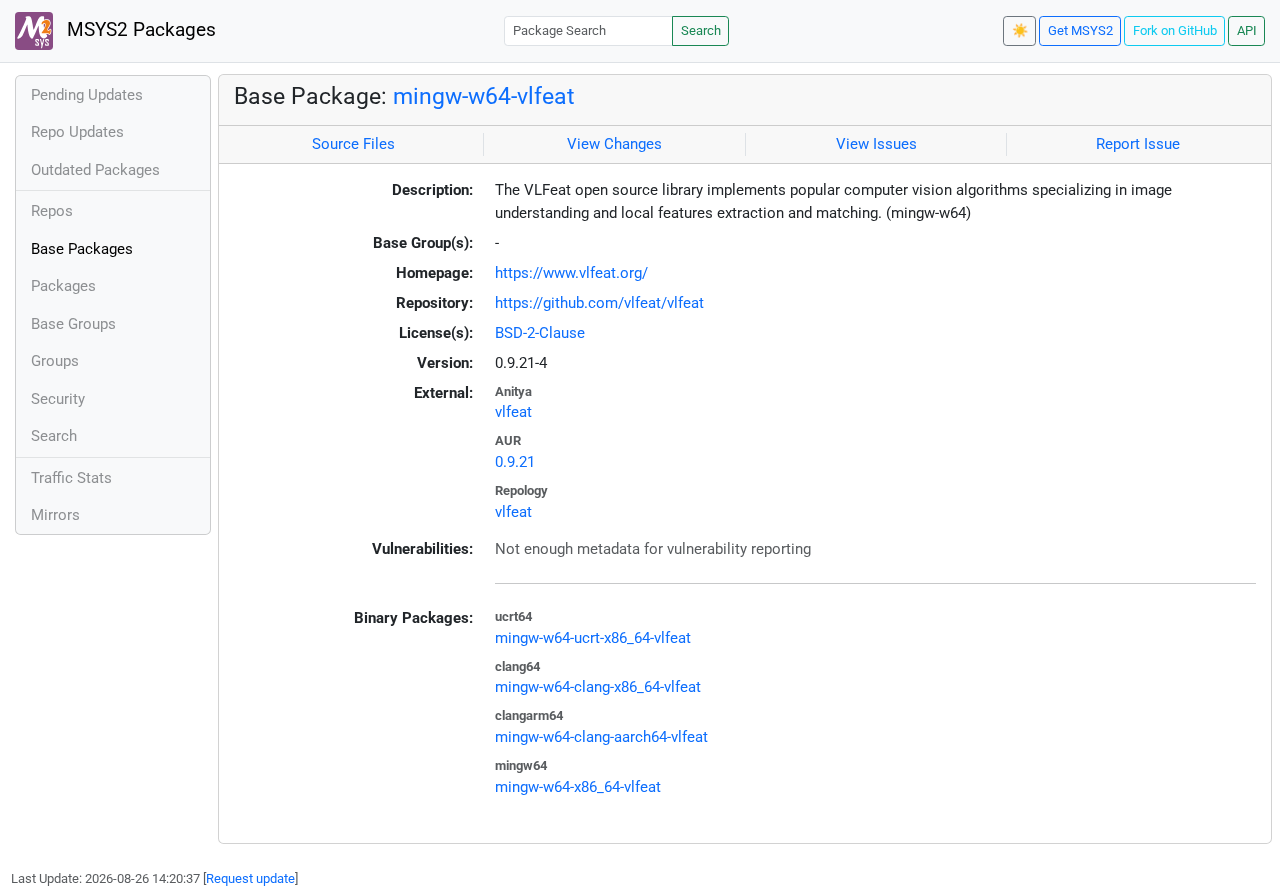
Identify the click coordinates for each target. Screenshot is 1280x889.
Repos (52, 211)
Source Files (353, 144)
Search (701, 30)
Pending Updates (87, 95)
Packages (63, 286)
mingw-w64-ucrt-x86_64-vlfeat (593, 638)
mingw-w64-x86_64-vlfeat (578, 787)
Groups (55, 361)
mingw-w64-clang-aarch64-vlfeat (601, 737)
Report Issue (1138, 144)
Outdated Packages (95, 170)
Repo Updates (77, 132)
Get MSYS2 (1080, 30)
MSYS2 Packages (139, 30)
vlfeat (513, 412)
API (1247, 30)
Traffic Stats (71, 478)
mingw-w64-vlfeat (484, 96)
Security (58, 399)
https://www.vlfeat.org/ (571, 273)
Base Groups (73, 324)
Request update (250, 878)
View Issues (876, 144)
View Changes (614, 144)
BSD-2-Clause (540, 333)
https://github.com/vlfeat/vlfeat (599, 303)
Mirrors (55, 515)
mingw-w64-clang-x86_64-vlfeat (598, 687)
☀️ (1020, 30)
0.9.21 (515, 462)
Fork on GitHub (1175, 30)
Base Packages (82, 249)
